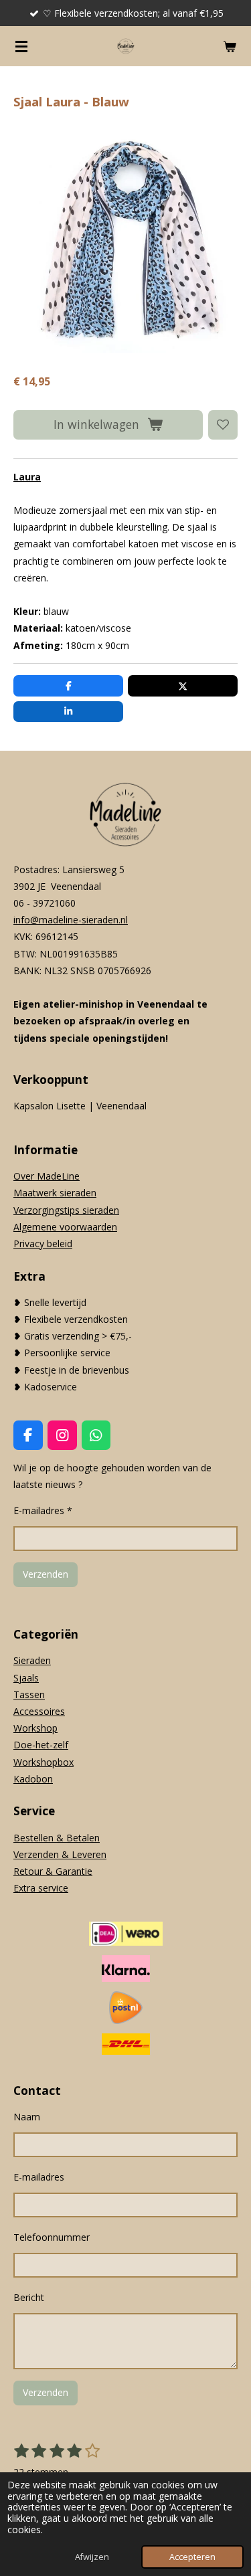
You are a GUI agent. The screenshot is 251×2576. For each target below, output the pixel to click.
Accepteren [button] (192, 2557)
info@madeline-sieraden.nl (71, 920)
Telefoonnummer (52, 2237)
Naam (27, 2117)
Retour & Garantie (53, 1871)
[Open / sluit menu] (21, 46)
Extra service (41, 1888)
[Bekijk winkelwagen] (230, 46)
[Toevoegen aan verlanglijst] (223, 425)
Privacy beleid (43, 1244)
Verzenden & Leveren (60, 1854)
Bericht (29, 2297)
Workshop (35, 1728)
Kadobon (33, 1779)
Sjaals (26, 1678)
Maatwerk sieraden (55, 1193)
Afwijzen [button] (92, 2557)
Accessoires (39, 1711)
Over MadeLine (47, 1176)
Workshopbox (44, 1762)
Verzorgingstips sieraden (66, 1210)
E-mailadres (39, 2177)
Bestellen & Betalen (57, 1838)
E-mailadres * (43, 1510)
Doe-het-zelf (41, 1745)
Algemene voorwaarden (65, 1227)
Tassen (29, 1694)
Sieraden (32, 1660)
